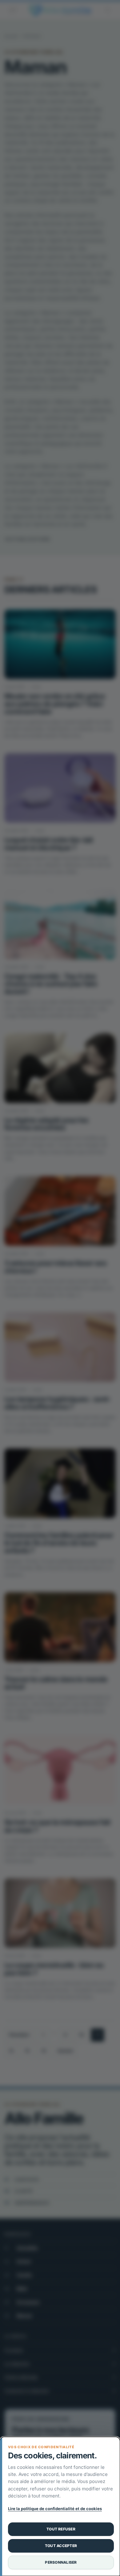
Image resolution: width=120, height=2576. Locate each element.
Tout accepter (61, 2546)
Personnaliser (61, 2562)
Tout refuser (61, 2529)
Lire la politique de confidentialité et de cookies (55, 2509)
